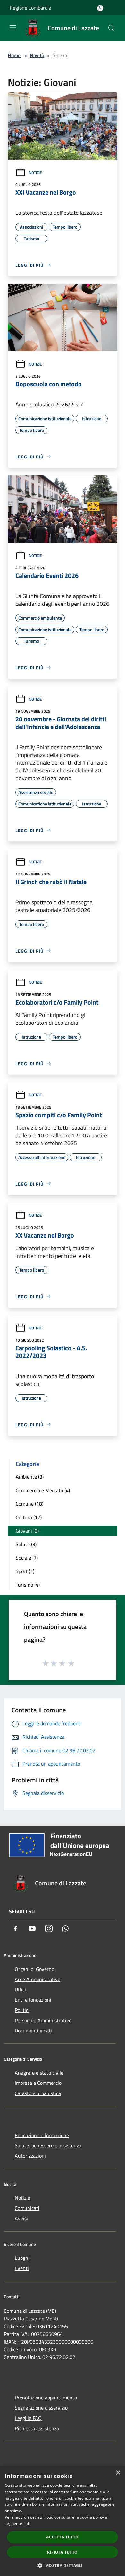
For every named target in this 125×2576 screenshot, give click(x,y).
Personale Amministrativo (43, 2020)
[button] (62, 2565)
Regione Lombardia (30, 8)
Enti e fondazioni (33, 2000)
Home (14, 55)
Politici (22, 2010)
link (27, 2524)
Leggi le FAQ (28, 2418)
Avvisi (21, 2218)
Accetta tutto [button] (62, 2537)
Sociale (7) (27, 1558)
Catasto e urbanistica (38, 2093)
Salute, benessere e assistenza (48, 2145)
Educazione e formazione (42, 2135)
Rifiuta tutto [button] (62, 2552)
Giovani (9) (27, 1531)
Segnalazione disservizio (41, 2408)
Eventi (22, 2268)
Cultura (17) (29, 1517)
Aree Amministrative (37, 1979)
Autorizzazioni (30, 2156)
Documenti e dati (33, 2031)
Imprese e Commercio (38, 2083)
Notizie (35, 173)
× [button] (118, 2473)
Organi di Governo (34, 1969)
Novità (37, 55)
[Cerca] (112, 28)
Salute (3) (26, 1544)
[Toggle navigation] (13, 28)
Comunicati (27, 2208)
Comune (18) (29, 1504)
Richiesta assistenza (37, 2428)
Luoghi (22, 2258)
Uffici (20, 1989)
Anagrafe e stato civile (39, 2073)
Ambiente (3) (30, 1477)
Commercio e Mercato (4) (43, 1490)
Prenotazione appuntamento (46, 2398)
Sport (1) (25, 1571)
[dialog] (63, 2521)
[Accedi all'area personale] (100, 8)
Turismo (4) (28, 1585)
